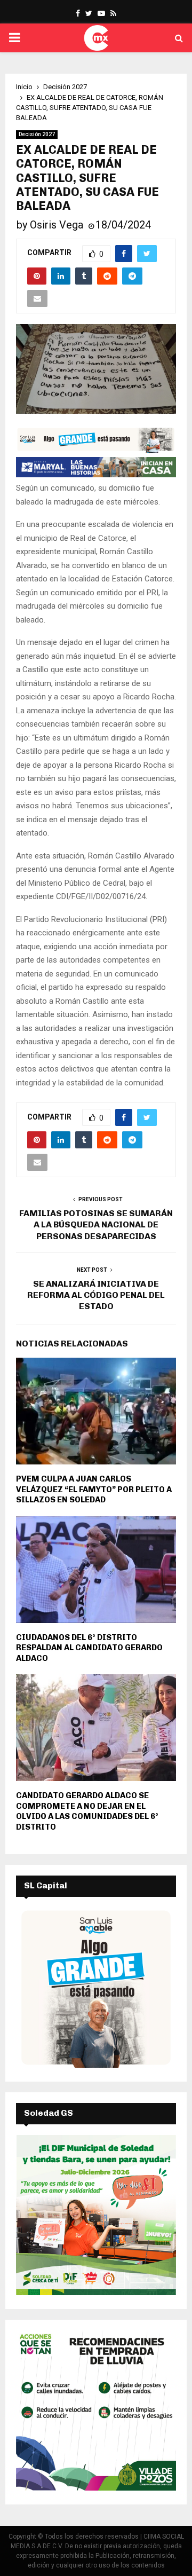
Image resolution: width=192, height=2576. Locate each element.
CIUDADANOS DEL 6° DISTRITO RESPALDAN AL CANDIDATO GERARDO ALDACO (89, 1648)
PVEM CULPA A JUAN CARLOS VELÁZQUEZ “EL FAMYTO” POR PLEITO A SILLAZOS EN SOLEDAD (94, 1489)
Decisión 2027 (37, 134)
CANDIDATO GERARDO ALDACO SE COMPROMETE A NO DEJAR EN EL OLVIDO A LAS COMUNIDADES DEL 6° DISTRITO (87, 1811)
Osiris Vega (57, 225)
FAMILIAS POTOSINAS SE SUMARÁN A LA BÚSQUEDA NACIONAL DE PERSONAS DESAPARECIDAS (96, 1225)
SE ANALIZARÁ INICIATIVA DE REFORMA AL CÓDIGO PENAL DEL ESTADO (96, 1295)
